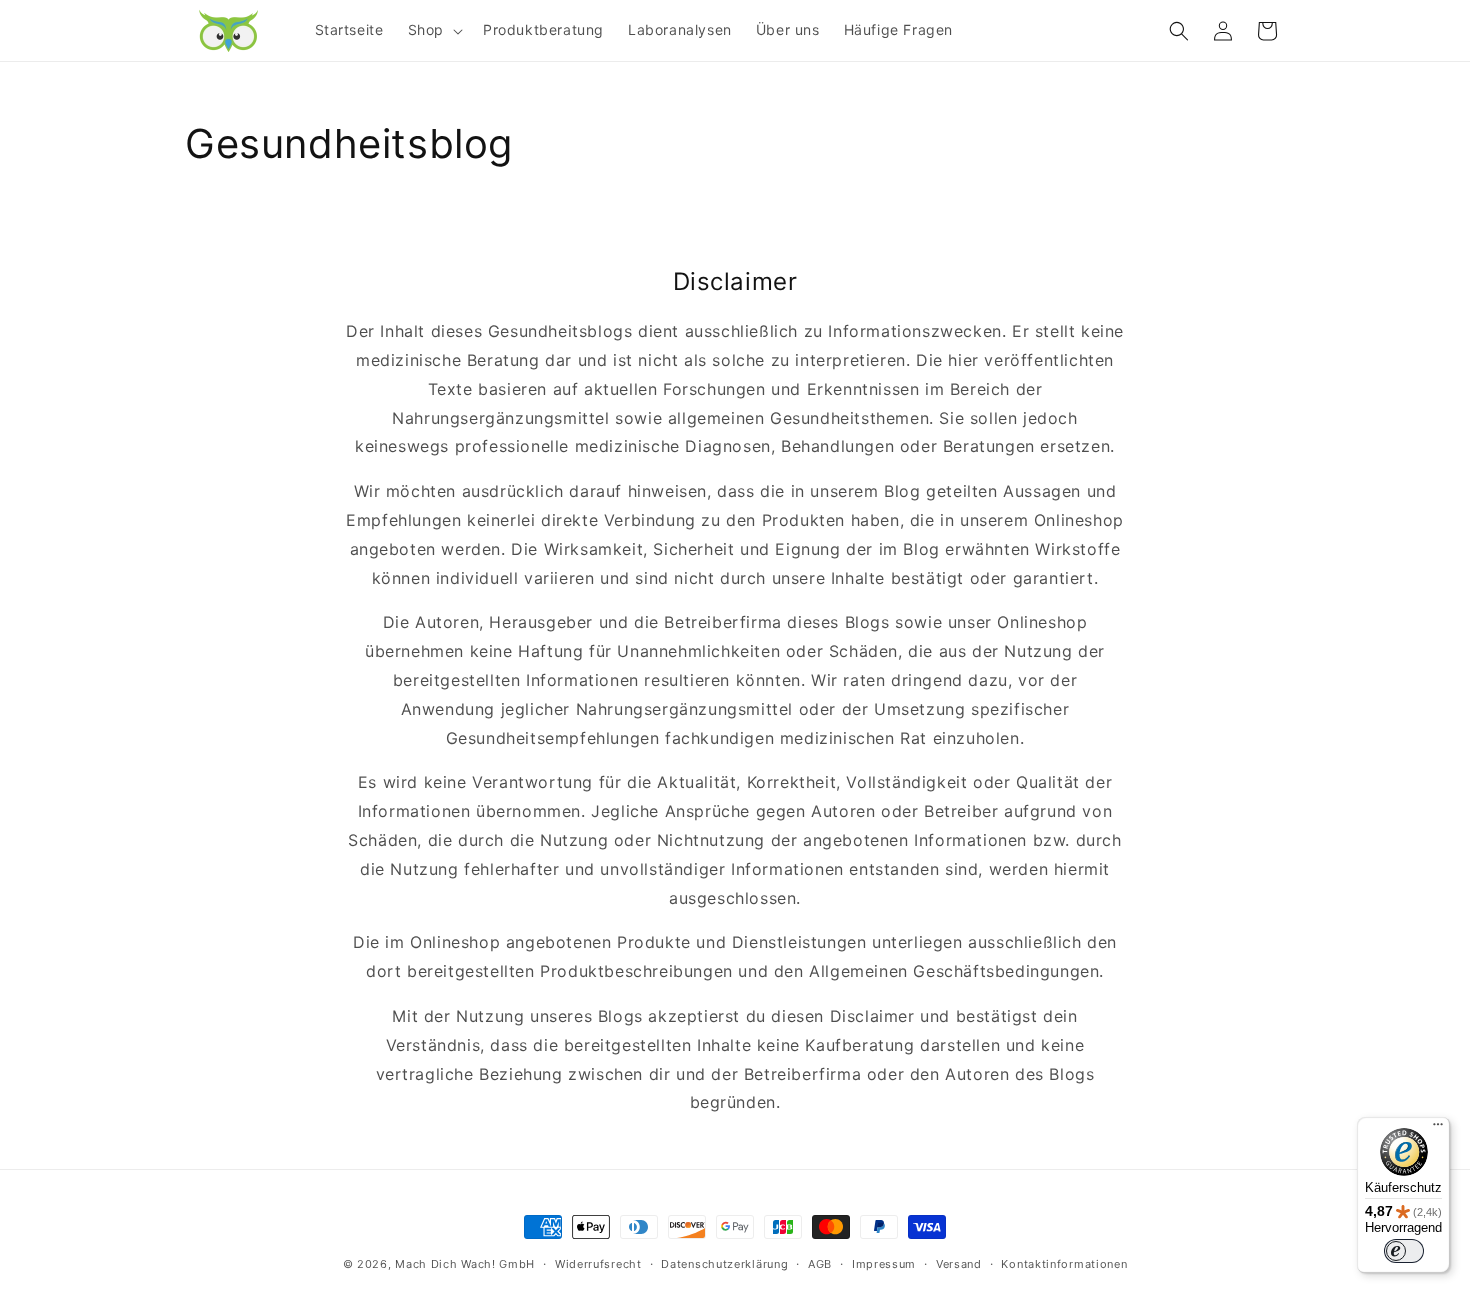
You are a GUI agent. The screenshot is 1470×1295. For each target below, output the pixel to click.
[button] (433, 30)
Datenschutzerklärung (724, 1264)
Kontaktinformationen (1064, 1264)
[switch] (1404, 1251)
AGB (820, 1264)
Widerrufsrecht (598, 1264)
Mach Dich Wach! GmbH (465, 1264)
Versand (959, 1264)
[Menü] (1438, 1129)
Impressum (884, 1264)
